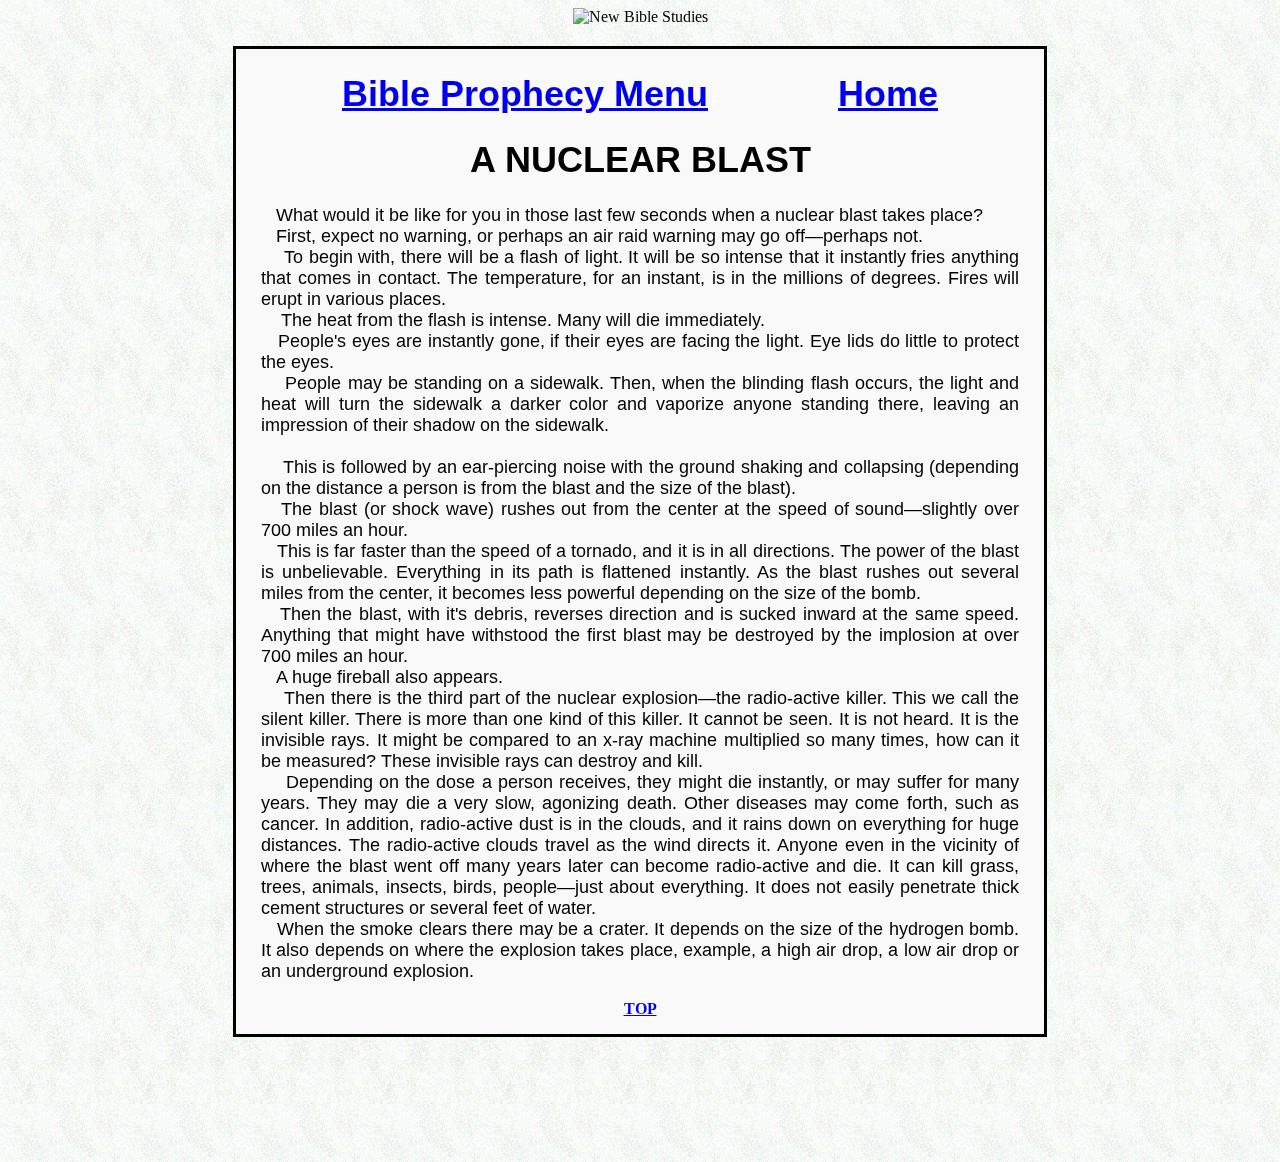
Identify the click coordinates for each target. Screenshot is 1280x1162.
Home (888, 93)
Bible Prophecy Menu (525, 93)
